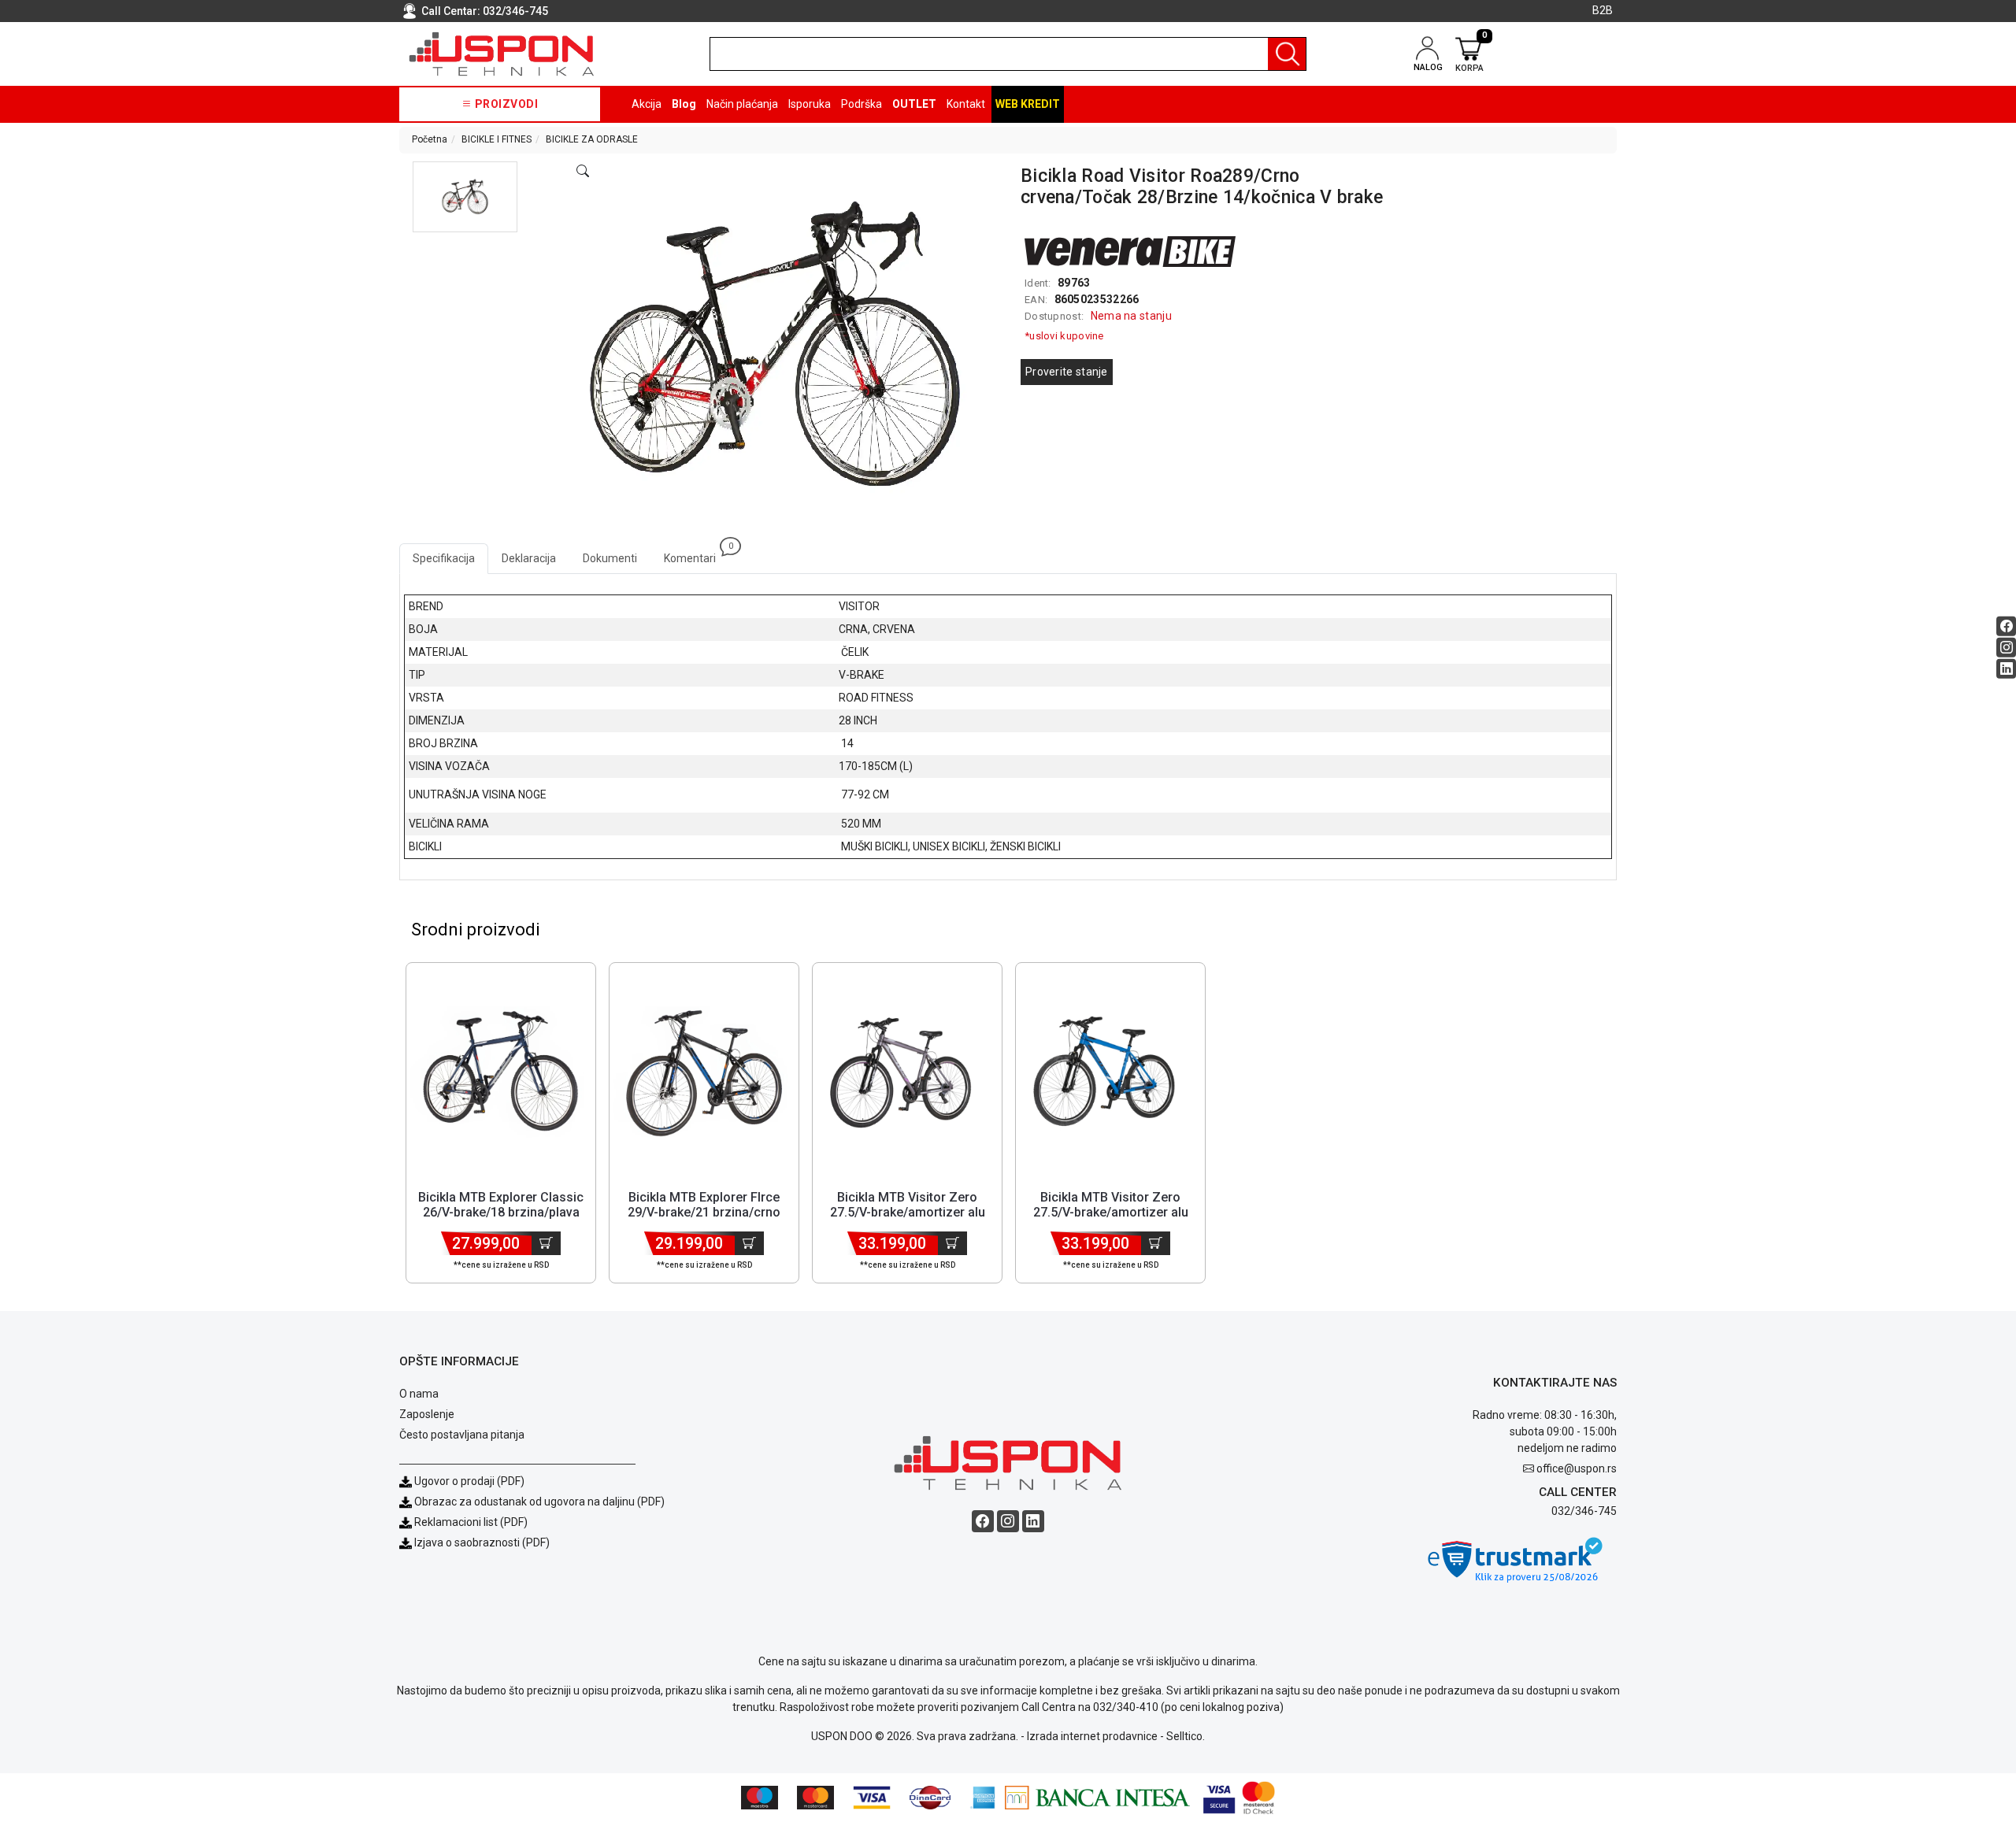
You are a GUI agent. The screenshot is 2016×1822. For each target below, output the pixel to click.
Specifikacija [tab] (444, 558)
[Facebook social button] (2006, 626)
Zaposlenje (427, 1414)
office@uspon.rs (1577, 1468)
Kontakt (966, 104)
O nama (419, 1394)
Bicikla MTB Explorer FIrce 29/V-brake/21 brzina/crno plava (704, 1212)
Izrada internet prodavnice (1092, 1736)
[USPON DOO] (502, 54)
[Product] (501, 1073)
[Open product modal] (583, 172)
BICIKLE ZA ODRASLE (592, 139)
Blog (684, 104)
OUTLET (914, 104)
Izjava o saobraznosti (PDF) (482, 1542)
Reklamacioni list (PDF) (470, 1522)
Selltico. (1186, 1736)
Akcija (647, 104)
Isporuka (810, 104)
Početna (430, 139)
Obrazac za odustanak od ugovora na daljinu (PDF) (539, 1502)
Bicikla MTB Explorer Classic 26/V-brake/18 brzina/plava (501, 1205)
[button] (465, 197)
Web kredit (1028, 104)
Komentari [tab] (697, 554)
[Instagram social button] (2006, 648)
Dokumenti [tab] (610, 558)
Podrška (862, 104)
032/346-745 (515, 11)
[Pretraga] (1287, 54)
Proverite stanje (1067, 372)
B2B (1603, 10)
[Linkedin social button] (2006, 669)
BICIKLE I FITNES (497, 139)
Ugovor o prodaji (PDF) (468, 1481)
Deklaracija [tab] (529, 558)
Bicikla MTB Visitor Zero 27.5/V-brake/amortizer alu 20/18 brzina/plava (1111, 1212)
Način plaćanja (742, 104)
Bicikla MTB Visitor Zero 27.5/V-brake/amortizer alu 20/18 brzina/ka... (908, 1212)
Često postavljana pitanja (462, 1435)
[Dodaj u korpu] (546, 1243)
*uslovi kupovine (1064, 336)
